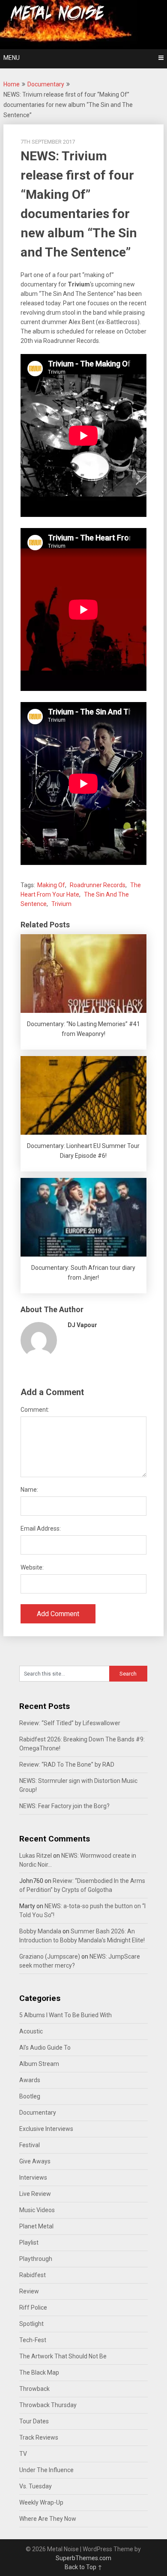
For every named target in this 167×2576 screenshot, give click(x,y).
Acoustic (31, 2031)
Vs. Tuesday (36, 2486)
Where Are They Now (48, 2519)
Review (29, 2291)
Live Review (35, 2194)
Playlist (29, 2243)
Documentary (46, 84)
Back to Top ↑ (83, 2567)
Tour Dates (34, 2421)
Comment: (35, 1410)
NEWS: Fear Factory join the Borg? (64, 1806)
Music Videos (37, 2210)
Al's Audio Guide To (45, 2048)
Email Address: (41, 1528)
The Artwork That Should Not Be (63, 2356)
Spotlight (31, 2324)
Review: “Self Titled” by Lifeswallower (70, 1723)
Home (12, 84)
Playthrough (36, 2259)
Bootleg (30, 2096)
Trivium (61, 904)
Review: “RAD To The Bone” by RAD (67, 1765)
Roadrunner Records (98, 885)
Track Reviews (39, 2437)
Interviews (33, 2178)
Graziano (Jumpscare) (50, 1956)
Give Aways (35, 2161)
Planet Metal (36, 2226)
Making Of (51, 885)
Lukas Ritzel (36, 1856)
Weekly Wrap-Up (41, 2502)
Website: (32, 1567)
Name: (29, 1490)
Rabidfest (33, 2275)
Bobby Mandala (40, 1931)
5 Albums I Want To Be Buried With (66, 2015)
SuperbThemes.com (83, 2558)
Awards (30, 2080)
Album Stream (39, 2064)
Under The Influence (46, 2470)
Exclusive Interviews (46, 2129)
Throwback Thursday (48, 2405)
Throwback (34, 2389)
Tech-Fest (33, 2340)
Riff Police (33, 2307)
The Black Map (39, 2372)
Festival (30, 2145)
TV (23, 2454)
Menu (12, 58)
